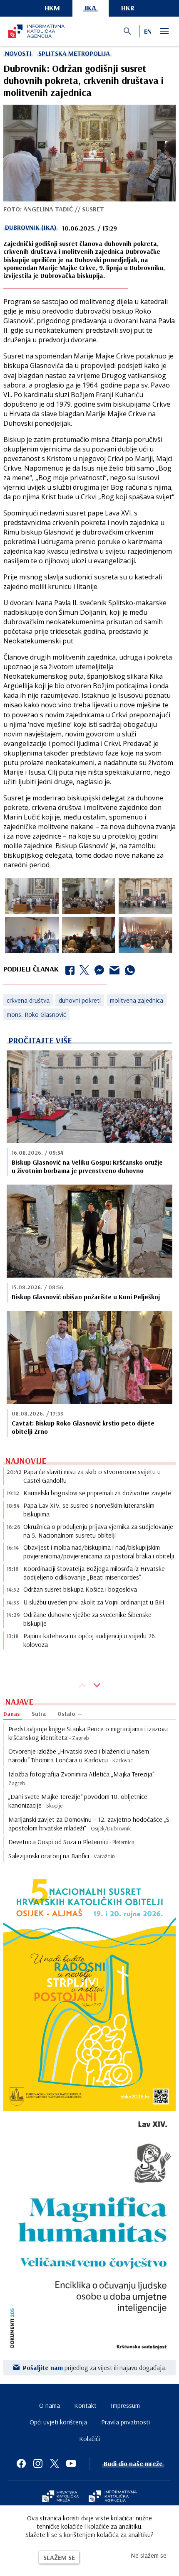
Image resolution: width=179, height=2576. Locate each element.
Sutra (39, 1714)
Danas (12, 1714)
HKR (128, 8)
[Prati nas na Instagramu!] (38, 2463)
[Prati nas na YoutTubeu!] (71, 2463)
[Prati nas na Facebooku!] (21, 2463)
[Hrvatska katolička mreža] (60, 2497)
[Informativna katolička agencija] (113, 2497)
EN (148, 31)
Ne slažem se (149, 2555)
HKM (52, 8)
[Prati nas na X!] (55, 2463)
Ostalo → (70, 1714)
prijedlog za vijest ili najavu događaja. (95, 2367)
